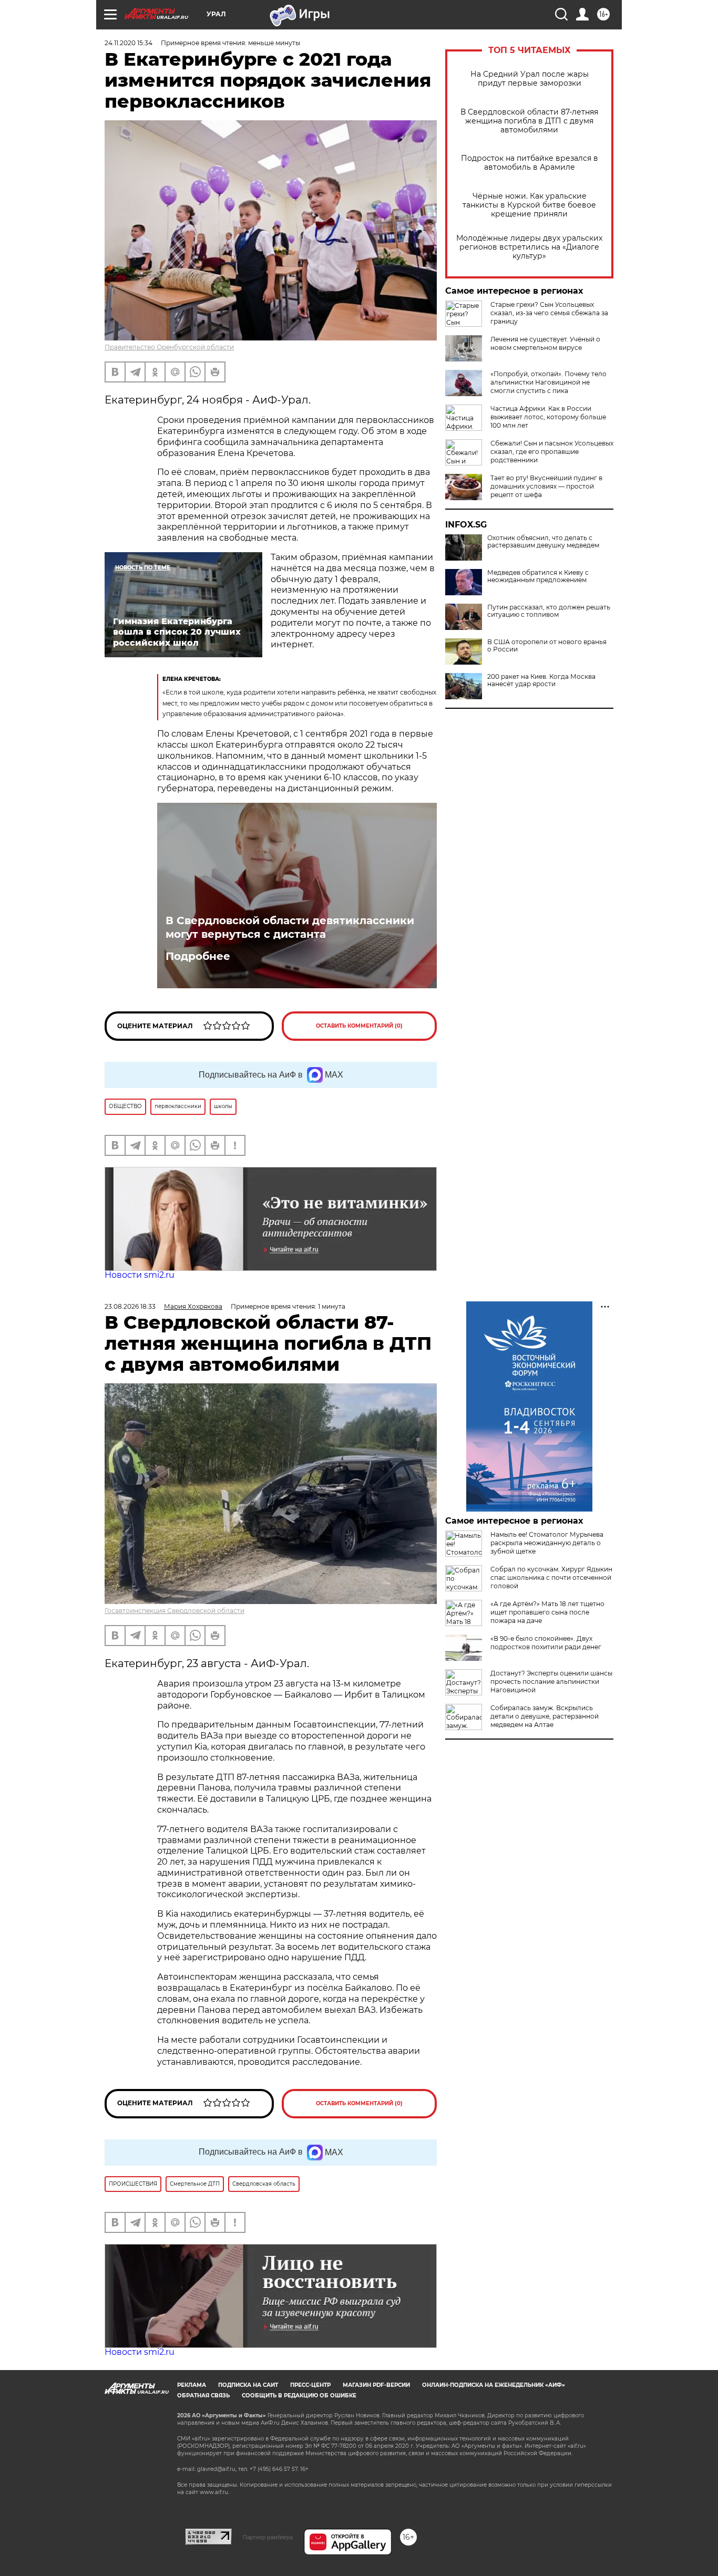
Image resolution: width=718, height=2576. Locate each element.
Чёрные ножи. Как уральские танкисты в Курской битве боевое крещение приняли (529, 205)
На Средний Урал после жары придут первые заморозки (530, 79)
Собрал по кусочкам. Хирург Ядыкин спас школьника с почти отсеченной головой (551, 1577)
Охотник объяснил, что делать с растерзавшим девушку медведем (543, 542)
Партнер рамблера (268, 2537)
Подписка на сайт (248, 2385)
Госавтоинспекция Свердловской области (175, 1611)
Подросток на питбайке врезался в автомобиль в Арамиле (530, 163)
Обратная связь (203, 2396)
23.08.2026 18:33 (130, 1306)
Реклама (192, 2385)
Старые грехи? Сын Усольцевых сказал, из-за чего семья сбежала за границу (549, 313)
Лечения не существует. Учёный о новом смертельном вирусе (545, 343)
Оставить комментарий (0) (359, 1026)
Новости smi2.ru (140, 1275)
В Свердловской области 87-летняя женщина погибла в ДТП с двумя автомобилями (529, 121)
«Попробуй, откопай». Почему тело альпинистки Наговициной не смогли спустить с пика (548, 382)
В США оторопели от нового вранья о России (547, 646)
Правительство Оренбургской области (169, 347)
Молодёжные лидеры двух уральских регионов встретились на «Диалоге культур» (529, 247)
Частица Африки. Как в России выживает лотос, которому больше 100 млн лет (548, 417)
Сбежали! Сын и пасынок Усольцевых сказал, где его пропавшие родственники (552, 452)
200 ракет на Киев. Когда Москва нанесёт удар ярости (541, 680)
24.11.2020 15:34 (129, 43)
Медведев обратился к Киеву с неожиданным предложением (538, 576)
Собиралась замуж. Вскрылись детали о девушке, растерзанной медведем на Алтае (545, 1716)
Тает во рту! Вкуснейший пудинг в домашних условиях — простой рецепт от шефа (546, 486)
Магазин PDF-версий (376, 2385)
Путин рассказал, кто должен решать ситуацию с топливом (549, 611)
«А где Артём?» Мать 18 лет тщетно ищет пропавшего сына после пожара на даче (547, 1612)
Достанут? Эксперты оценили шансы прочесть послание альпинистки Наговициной (551, 1682)
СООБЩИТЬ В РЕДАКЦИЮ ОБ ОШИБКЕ (299, 2396)
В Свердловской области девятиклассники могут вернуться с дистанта (290, 927)
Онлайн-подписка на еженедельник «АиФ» (494, 2385)
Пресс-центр (310, 2385)
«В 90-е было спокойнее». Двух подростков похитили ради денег (546, 1643)
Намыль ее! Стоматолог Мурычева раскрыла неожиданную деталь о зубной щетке (547, 1543)
